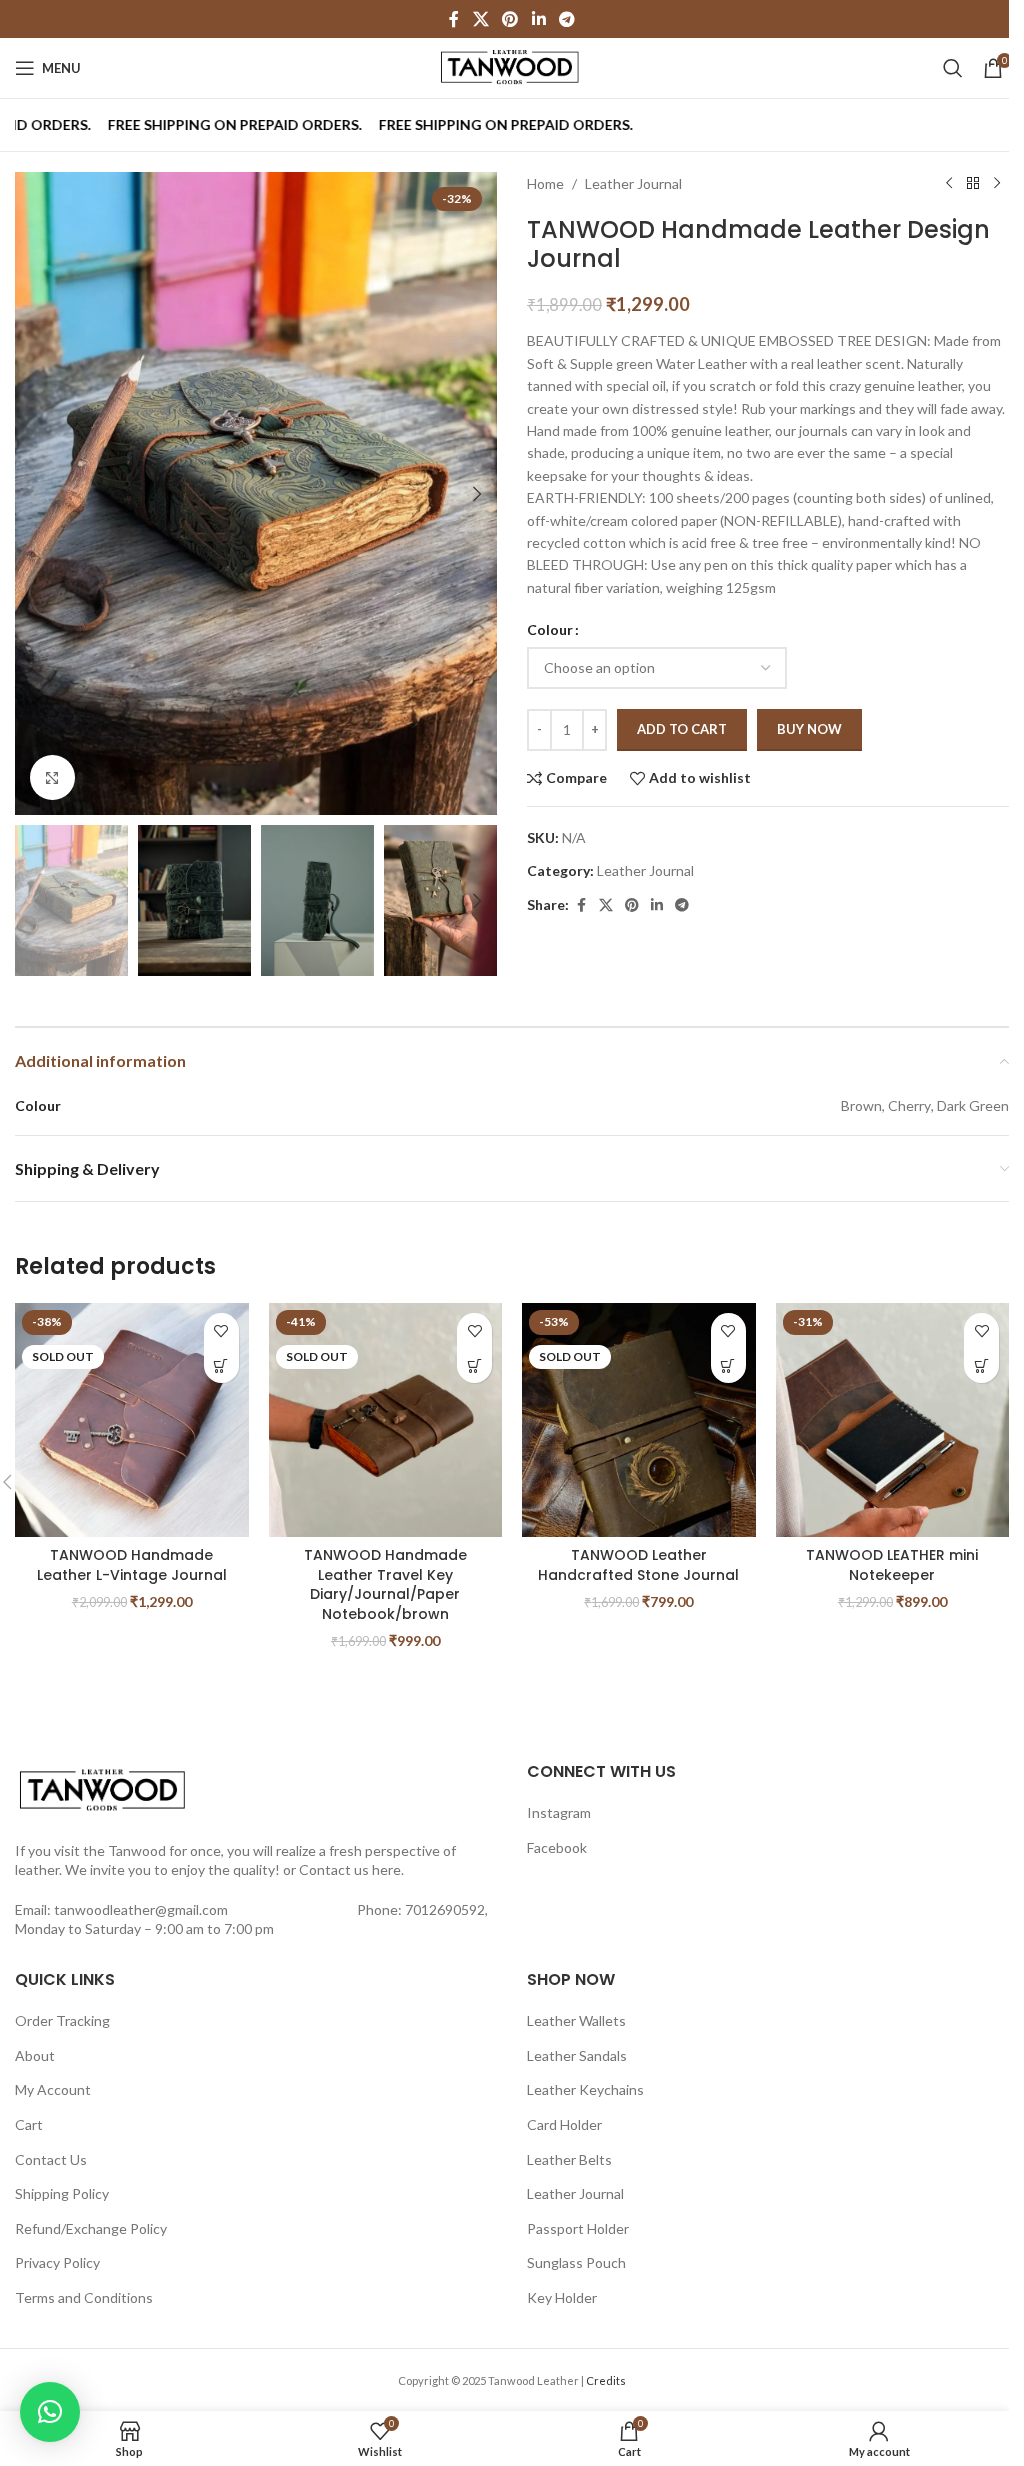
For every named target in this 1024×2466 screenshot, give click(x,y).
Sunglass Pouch (576, 2262)
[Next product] (997, 184)
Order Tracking (62, 2020)
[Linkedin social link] (538, 19)
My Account (53, 2089)
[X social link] (480, 19)
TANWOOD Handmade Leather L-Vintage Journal (132, 1565)
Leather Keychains (585, 2089)
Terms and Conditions (84, 2297)
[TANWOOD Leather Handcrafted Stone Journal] (639, 1420)
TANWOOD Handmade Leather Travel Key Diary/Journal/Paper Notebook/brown (385, 1584)
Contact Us (51, 2159)
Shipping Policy (62, 2193)
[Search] (953, 68)
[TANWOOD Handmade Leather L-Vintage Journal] (132, 1420)
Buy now (809, 729)
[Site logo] (512, 66)
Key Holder (562, 2297)
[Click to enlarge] (52, 777)
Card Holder (564, 2124)
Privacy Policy (57, 2262)
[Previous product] (949, 184)
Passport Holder (578, 2228)
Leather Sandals (577, 2055)
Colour (550, 629)
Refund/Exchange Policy (91, 2228)
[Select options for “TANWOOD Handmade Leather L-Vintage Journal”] (221, 1365)
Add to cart (682, 729)
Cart (29, 2124)
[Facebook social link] (454, 19)
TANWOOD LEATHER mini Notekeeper (892, 1565)
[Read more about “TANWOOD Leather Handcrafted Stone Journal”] (728, 1365)
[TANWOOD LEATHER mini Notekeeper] (893, 1420)
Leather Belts (569, 2159)
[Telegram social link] (566, 19)
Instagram (559, 1812)
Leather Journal (633, 183)
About (35, 2055)
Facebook (557, 1847)
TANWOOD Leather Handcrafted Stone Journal (638, 1565)
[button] (35, 494)
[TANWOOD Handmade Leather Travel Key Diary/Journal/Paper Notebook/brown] (386, 1420)
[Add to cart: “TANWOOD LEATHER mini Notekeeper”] (981, 1365)
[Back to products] (973, 184)
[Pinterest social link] (510, 19)
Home (545, 183)
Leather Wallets (576, 2020)
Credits (606, 2380)
